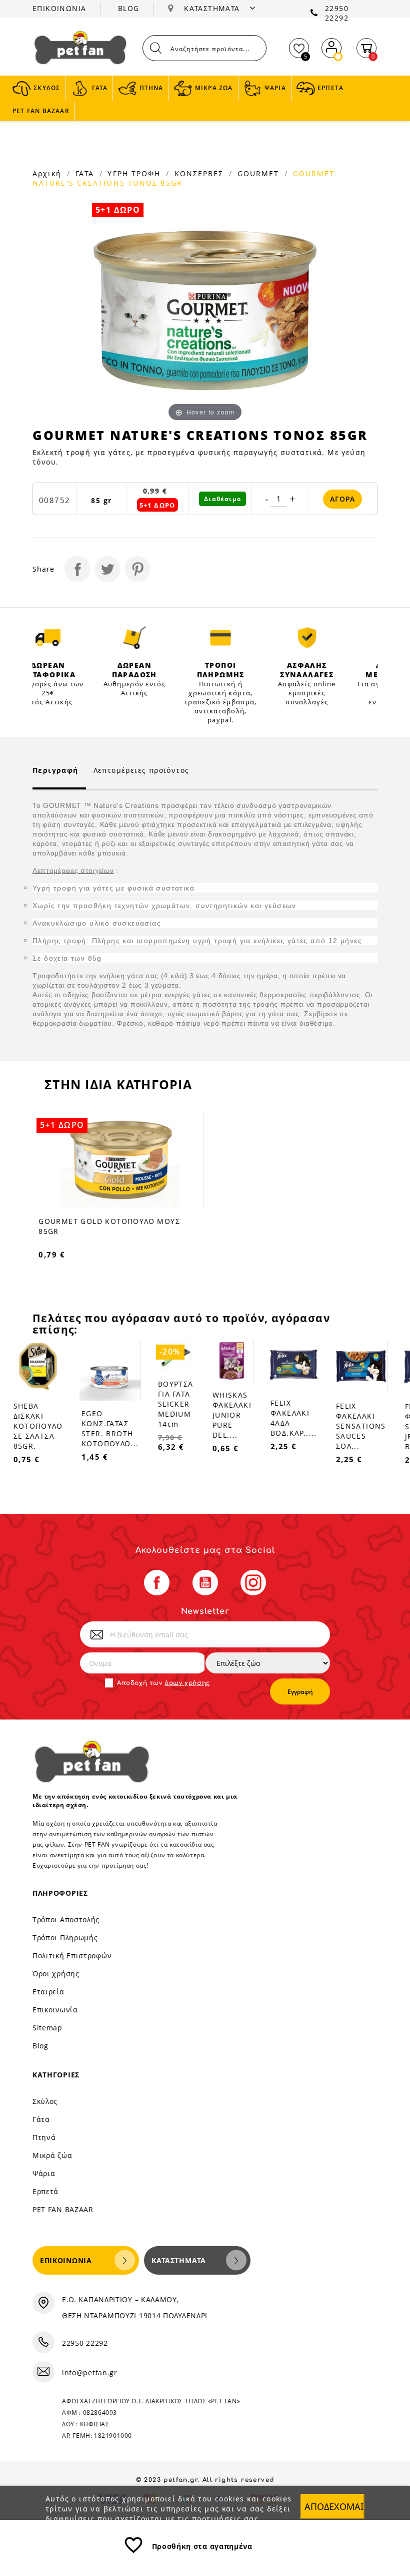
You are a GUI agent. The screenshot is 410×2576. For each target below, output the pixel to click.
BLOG (129, 8)
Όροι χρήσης (56, 1974)
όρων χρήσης (187, 1683)
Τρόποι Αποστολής (66, 1919)
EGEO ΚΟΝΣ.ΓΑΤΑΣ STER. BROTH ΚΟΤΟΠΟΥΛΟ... (110, 1428)
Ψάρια (44, 2173)
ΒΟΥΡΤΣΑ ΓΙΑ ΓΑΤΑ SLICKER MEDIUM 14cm (176, 1404)
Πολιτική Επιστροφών (72, 1956)
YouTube (205, 1583)
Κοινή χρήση (77, 569)
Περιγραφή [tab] (55, 770)
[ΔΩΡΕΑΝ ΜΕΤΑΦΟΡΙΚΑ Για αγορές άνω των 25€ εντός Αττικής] (48, 638)
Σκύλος (45, 2101)
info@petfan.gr (90, 2373)
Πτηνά (44, 2137)
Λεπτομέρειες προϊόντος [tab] (141, 770)
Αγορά (342, 499)
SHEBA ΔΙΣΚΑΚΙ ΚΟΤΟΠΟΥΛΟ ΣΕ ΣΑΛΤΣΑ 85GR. (38, 1426)
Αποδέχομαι (334, 2506)
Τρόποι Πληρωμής (65, 1938)
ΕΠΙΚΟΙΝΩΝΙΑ (59, 8)
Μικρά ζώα (52, 2155)
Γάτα (41, 2119)
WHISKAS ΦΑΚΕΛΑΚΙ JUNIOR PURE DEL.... (232, 1415)
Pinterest (137, 569)
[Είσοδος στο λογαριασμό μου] (331, 46)
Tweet (107, 569)
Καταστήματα (179, 2260)
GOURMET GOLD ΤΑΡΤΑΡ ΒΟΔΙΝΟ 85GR (127, 1221)
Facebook (157, 1583)
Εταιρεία (48, 1992)
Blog (40, 2046)
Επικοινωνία (55, 2010)
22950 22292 (337, 13)
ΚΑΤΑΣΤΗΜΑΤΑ (213, 8)
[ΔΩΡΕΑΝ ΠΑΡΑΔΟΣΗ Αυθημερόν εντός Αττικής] (135, 638)
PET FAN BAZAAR (63, 2209)
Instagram (253, 1583)
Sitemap (47, 2028)
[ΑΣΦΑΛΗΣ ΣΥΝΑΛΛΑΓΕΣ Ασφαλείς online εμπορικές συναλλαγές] (307, 638)
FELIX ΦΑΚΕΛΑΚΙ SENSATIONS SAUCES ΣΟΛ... (361, 1426)
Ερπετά (45, 2191)
